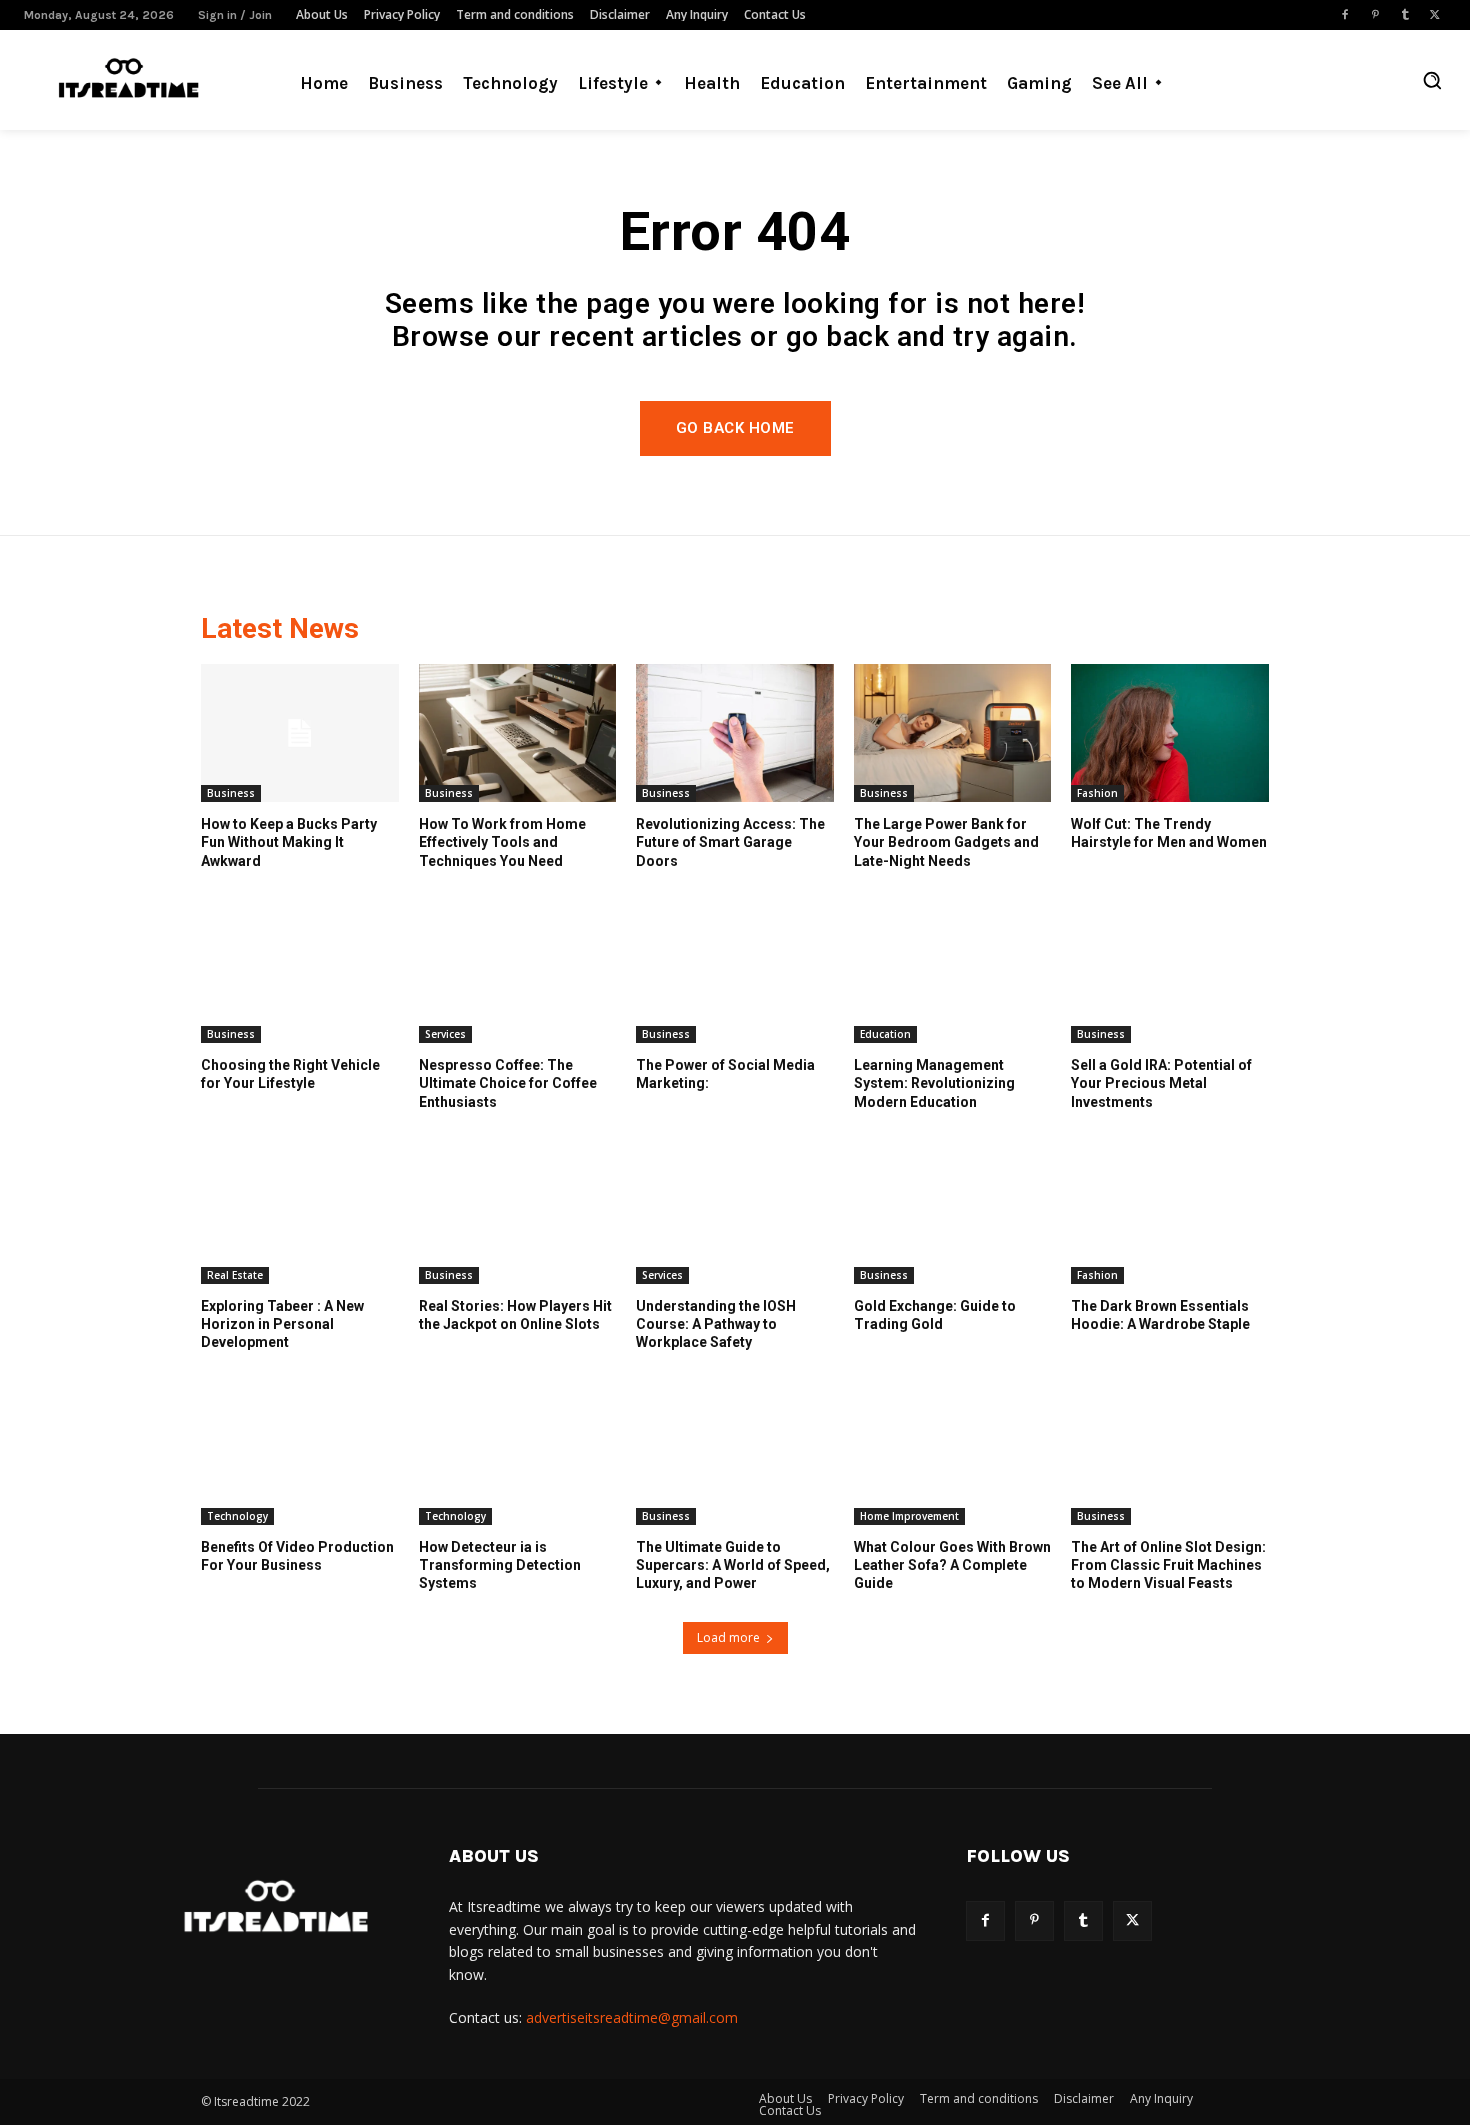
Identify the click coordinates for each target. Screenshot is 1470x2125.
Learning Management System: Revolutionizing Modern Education (934, 1083)
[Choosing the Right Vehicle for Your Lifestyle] (300, 974)
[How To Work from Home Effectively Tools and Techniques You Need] (518, 733)
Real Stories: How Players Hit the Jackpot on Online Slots (515, 1315)
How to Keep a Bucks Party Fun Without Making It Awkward (289, 842)
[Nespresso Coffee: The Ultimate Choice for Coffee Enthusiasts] (518, 974)
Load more (728, 1637)
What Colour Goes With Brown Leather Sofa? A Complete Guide (952, 1565)
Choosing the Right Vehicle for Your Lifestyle (290, 1074)
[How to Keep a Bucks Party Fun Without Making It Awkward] (300, 733)
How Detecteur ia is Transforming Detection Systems (500, 1565)
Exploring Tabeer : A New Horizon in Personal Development (282, 1324)
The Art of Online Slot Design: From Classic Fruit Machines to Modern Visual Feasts (1168, 1565)
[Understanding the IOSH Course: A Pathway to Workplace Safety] (735, 1215)
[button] (1432, 80)
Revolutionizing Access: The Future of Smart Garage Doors (730, 842)
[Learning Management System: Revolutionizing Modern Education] (953, 974)
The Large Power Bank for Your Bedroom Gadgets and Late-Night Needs (946, 842)
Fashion (1097, 793)
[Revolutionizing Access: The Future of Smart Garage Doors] (735, 733)
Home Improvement (909, 1516)
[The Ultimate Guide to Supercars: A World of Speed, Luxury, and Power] (735, 1456)
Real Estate (235, 1275)
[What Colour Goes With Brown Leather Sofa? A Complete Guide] (953, 1456)
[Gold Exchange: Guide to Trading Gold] (953, 1215)
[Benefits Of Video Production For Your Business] (300, 1456)
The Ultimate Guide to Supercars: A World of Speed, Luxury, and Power (733, 1565)
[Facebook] (1345, 15)
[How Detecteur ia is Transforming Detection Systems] (518, 1456)
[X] (1435, 15)
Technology (237, 1516)
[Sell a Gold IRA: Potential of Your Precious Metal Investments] (1170, 974)
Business (231, 793)
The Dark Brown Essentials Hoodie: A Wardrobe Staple (1160, 1315)
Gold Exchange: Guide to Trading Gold (935, 1315)
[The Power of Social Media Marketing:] (735, 974)
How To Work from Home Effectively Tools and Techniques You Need (502, 842)
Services (445, 1034)
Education (885, 1034)
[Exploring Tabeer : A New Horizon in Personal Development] (300, 1215)
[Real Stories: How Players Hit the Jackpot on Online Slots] (518, 1215)
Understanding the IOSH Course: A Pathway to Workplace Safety (716, 1324)
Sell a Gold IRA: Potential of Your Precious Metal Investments (1161, 1083)
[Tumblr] (1405, 15)
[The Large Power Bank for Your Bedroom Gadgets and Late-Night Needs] (953, 733)
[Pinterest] (1375, 15)
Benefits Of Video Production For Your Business (297, 1556)
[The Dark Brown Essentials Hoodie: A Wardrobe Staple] (1170, 1215)
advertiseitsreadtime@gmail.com (632, 2017)
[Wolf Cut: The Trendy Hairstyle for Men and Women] (1170, 733)
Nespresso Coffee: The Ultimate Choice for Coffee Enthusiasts (508, 1083)
